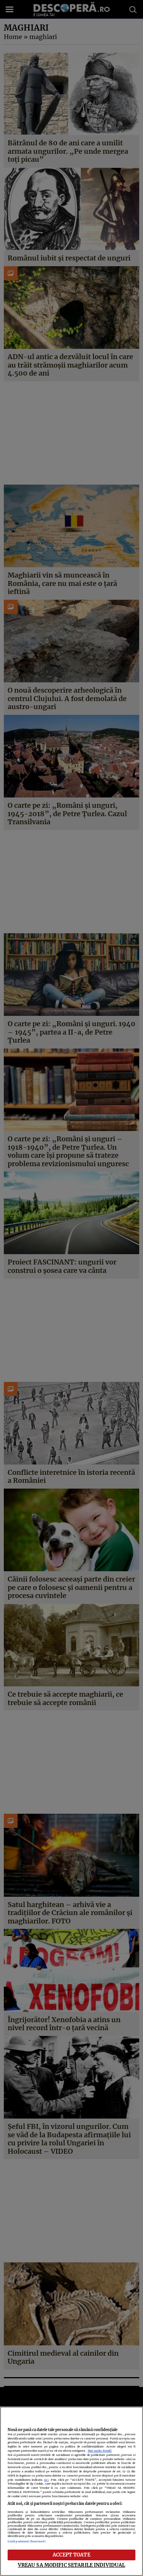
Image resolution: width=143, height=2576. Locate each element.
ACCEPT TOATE (71, 2555)
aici (46, 2480)
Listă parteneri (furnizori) (27, 2541)
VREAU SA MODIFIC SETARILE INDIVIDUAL (72, 2565)
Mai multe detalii (100, 2451)
